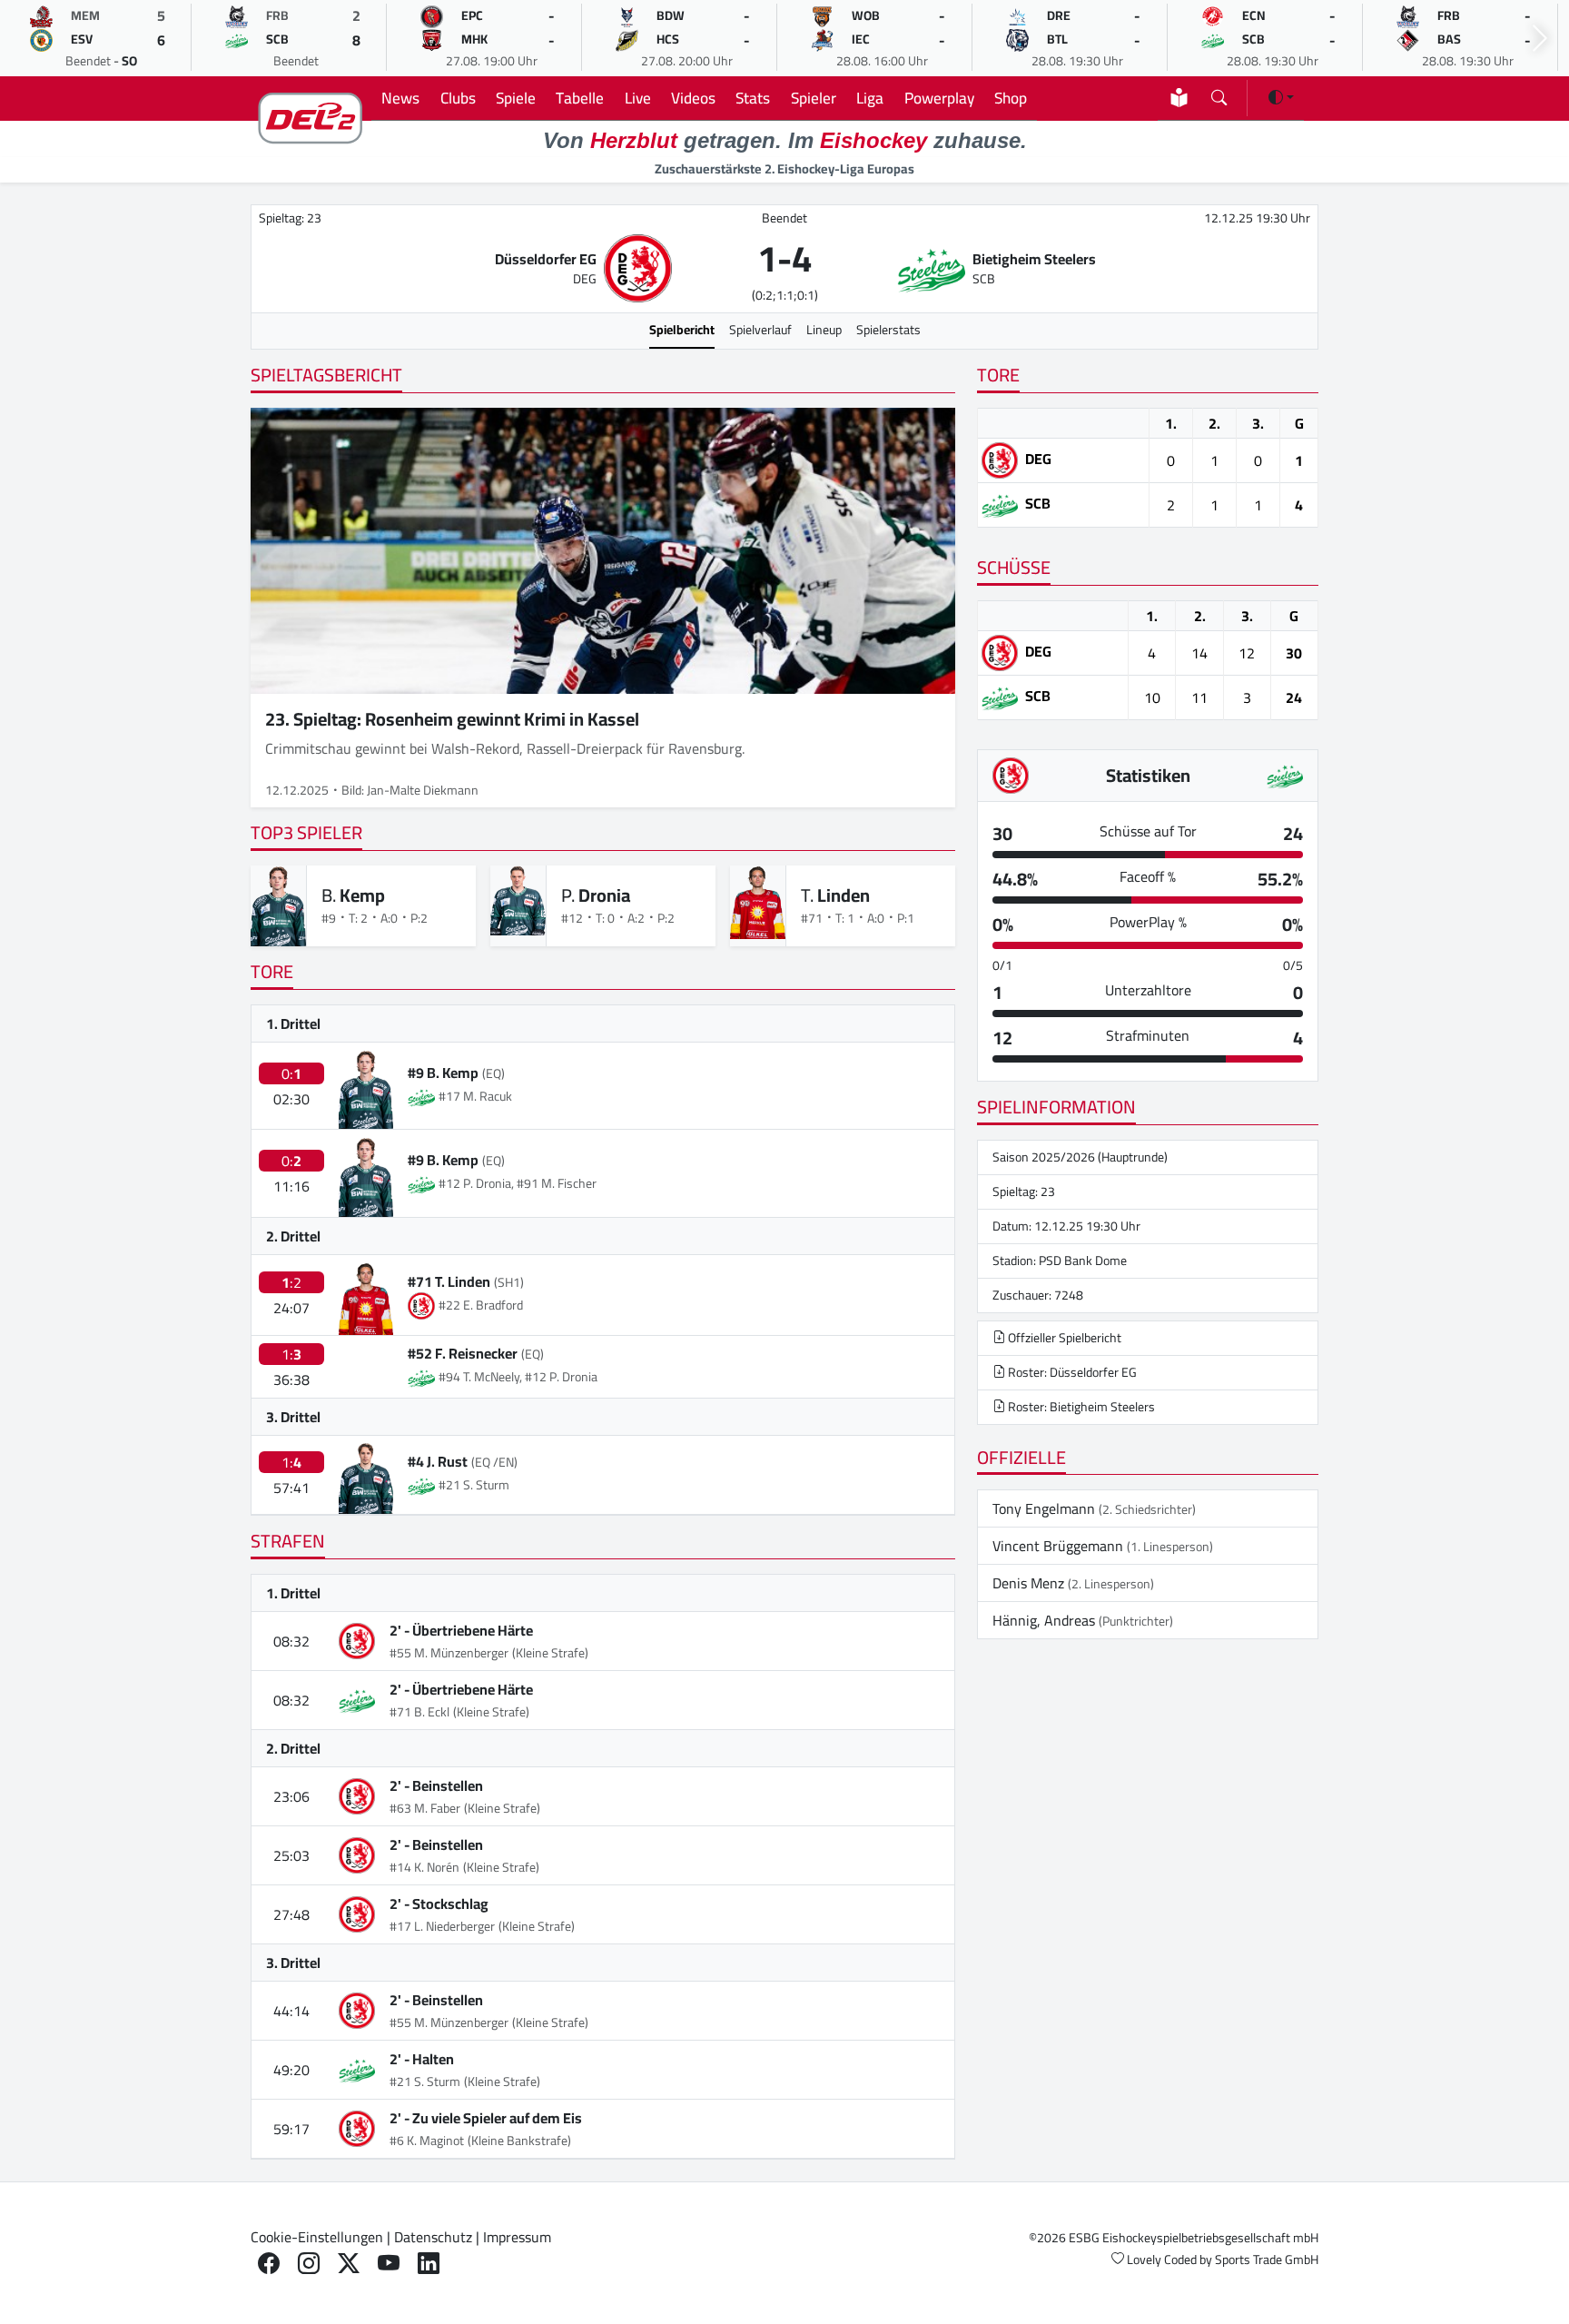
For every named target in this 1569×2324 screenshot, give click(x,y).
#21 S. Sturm (425, 2082)
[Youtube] (389, 2264)
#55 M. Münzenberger (449, 1653)
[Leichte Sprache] (1179, 98)
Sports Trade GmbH (1267, 2260)
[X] (349, 2264)
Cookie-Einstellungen (317, 2237)
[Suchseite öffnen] (1219, 94)
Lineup (824, 330)
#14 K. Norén (424, 1867)
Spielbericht (682, 330)
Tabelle (580, 98)
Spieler (814, 98)
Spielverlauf (760, 330)
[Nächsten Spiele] (1540, 39)
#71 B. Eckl (419, 1712)
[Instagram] (309, 2264)
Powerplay (939, 98)
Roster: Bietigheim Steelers (1080, 1407)
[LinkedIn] (429, 2264)
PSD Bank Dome (1083, 1261)
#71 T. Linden (449, 1281)
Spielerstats (888, 330)
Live (638, 98)
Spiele (516, 98)
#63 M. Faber (425, 1808)
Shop (1011, 98)
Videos (693, 98)
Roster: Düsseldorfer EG (1071, 1372)
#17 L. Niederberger (442, 1926)
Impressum (517, 2237)
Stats (753, 98)
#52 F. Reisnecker (463, 1353)
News (400, 98)
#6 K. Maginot (427, 2141)
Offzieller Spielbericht (1063, 1338)
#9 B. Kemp (443, 1073)
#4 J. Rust (438, 1461)
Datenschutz (433, 2237)
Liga (870, 98)
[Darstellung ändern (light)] (1281, 97)
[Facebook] (269, 2264)
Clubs (458, 98)
